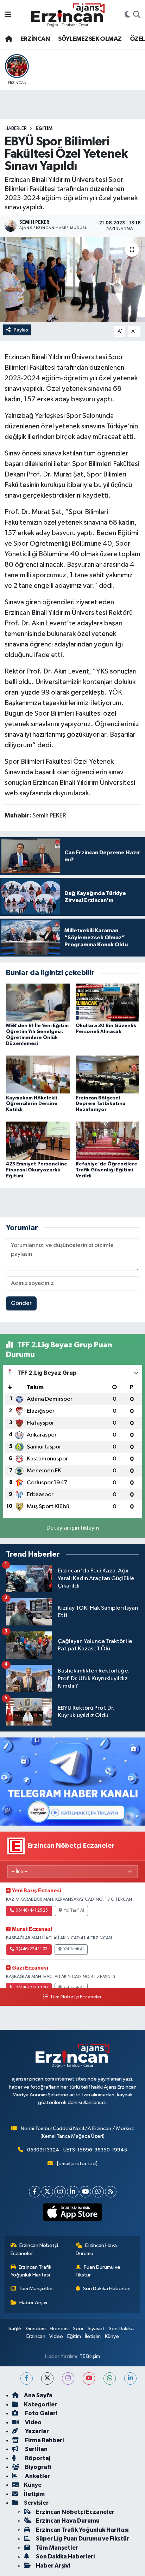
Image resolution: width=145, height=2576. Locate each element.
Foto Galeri (40, 2413)
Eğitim (74, 2336)
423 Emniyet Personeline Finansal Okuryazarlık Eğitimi (37, 1170)
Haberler (16, 129)
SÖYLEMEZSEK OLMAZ (90, 39)
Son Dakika (121, 2329)
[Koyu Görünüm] (127, 15)
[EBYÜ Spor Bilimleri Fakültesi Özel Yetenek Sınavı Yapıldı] (72, 279)
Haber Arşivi (33, 2303)
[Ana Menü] (8, 15)
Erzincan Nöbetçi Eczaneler (34, 2249)
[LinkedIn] (73, 2192)
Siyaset (96, 2329)
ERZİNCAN (35, 39)
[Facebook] (35, 2192)
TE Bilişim (90, 2356)
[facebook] (27, 2378)
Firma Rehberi (44, 2440)
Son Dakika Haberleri (107, 2289)
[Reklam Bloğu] (72, 1782)
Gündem (36, 2329)
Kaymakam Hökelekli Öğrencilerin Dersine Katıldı (32, 1104)
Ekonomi (59, 2329)
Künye (112, 2336)
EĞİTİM (44, 129)
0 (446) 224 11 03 (31, 1949)
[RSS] (111, 2192)
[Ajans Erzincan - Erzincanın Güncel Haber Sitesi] (68, 15)
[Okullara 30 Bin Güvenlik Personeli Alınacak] (108, 1002)
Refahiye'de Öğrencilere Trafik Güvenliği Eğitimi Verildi (106, 1170)
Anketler (37, 2476)
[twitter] (47, 2378)
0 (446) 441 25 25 (32, 1911)
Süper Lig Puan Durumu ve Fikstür (83, 2539)
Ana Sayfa (38, 2395)
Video (56, 2336)
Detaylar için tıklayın (73, 1528)
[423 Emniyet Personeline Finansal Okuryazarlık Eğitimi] (38, 1141)
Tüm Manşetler (36, 2289)
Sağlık (15, 2329)
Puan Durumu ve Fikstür (98, 2271)
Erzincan (36, 2336)
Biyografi (37, 2467)
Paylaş (21, 330)
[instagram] (68, 2378)
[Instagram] (60, 2192)
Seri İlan (36, 2449)
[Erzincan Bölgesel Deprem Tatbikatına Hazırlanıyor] (108, 1074)
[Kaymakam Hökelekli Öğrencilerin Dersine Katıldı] (38, 1074)
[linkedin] (130, 2378)
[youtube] (89, 2378)
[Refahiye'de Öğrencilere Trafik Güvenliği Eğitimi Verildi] (108, 1141)
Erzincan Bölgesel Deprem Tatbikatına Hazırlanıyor (101, 1104)
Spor (78, 2329)
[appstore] (73, 2214)
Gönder (21, 1303)
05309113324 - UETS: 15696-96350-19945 (77, 2150)
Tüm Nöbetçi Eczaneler (76, 1997)
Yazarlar (36, 2431)
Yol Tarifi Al (74, 1911)
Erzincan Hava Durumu (96, 2249)
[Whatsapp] (98, 2192)
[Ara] (137, 15)
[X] (47, 2192)
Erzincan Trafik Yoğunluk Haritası (31, 2271)
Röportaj (37, 2458)
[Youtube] (85, 2192)
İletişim (93, 2336)
